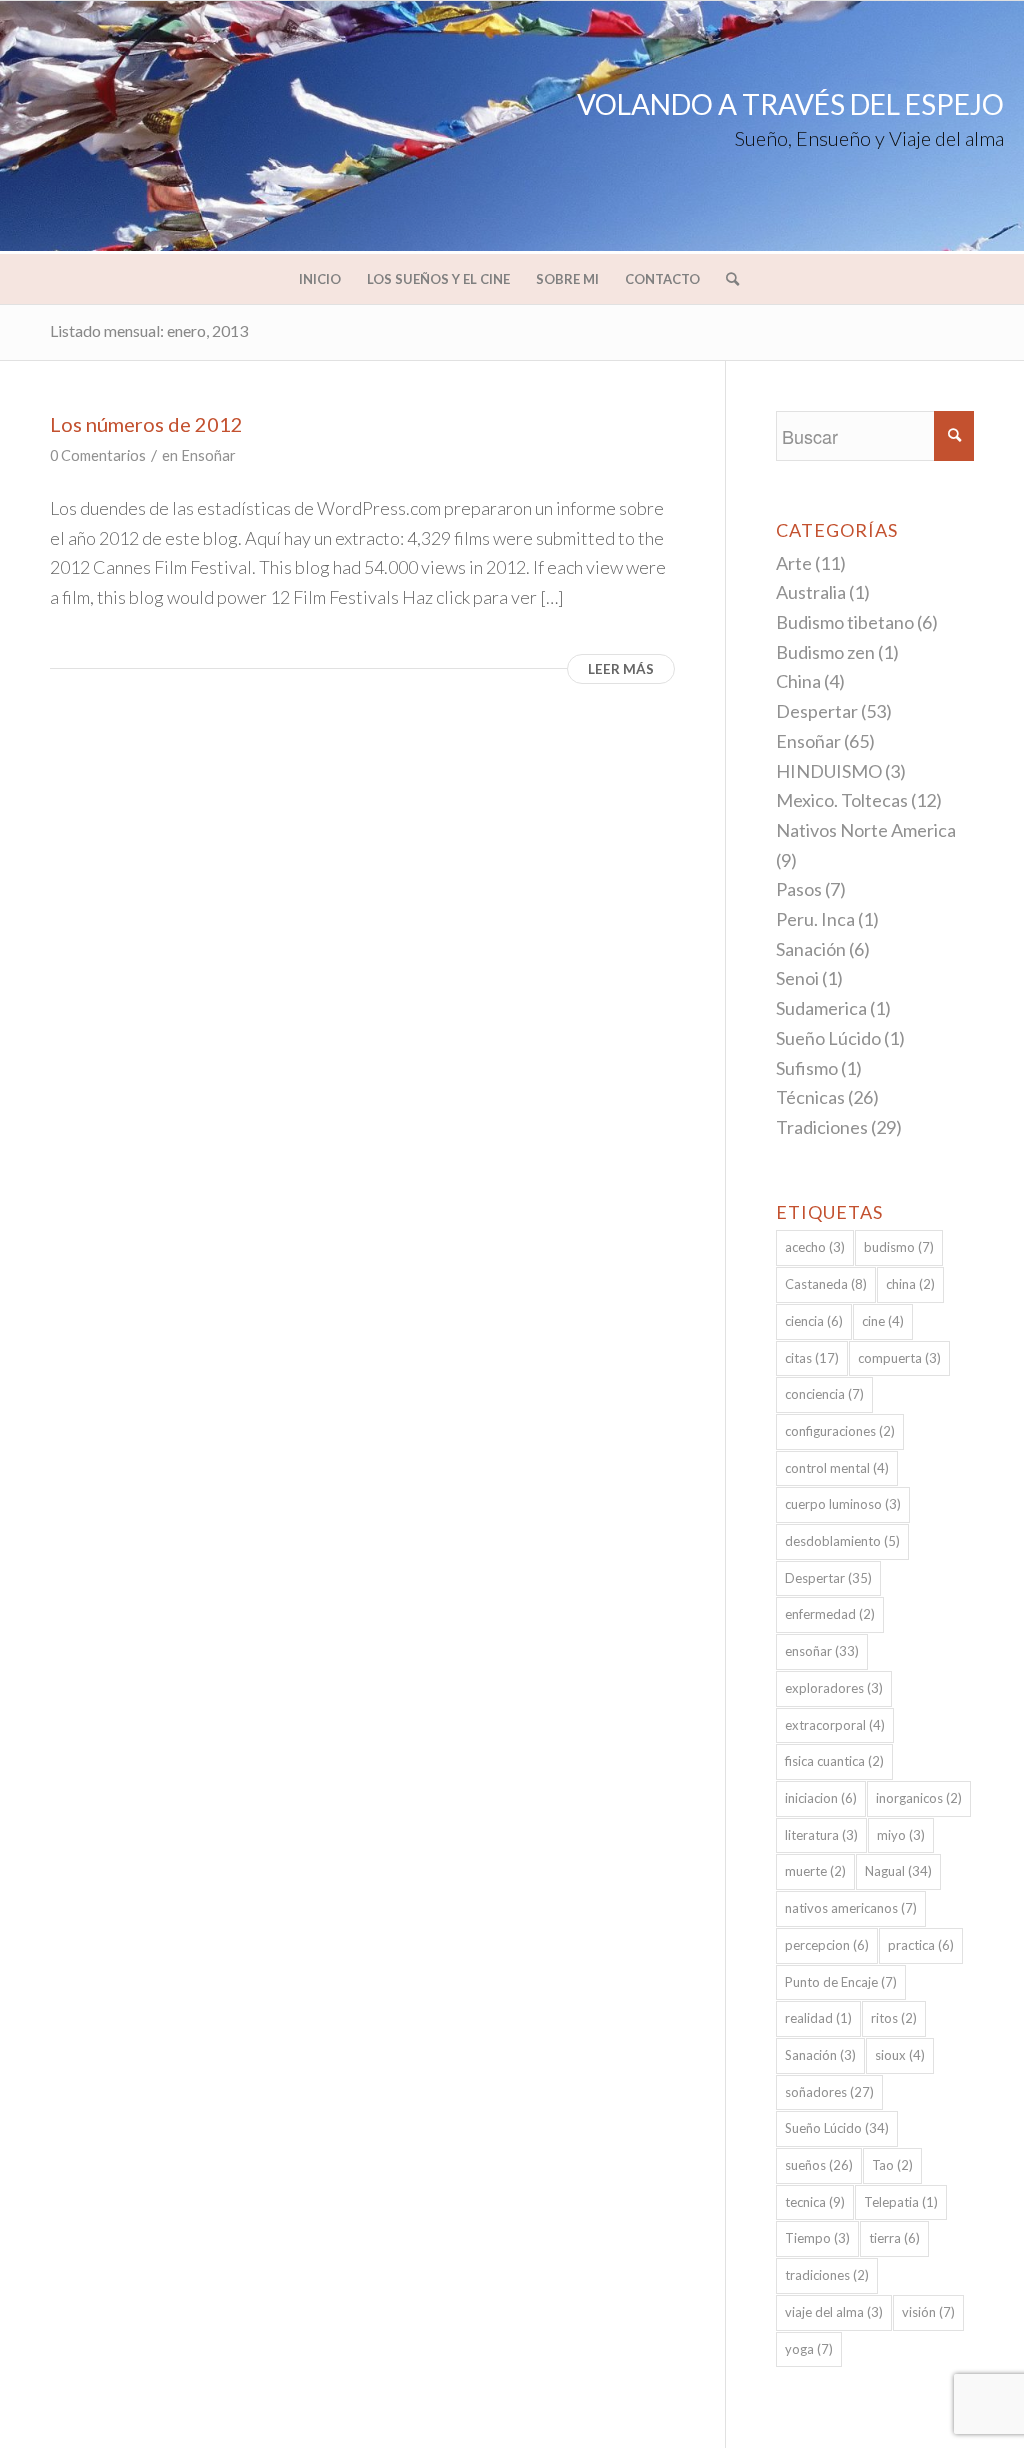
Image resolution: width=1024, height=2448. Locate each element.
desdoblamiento (842, 1541)
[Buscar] (726, 279)
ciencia (814, 1321)
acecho (815, 1247)
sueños (819, 2165)
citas (812, 1358)
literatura (821, 1835)
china (910, 1284)
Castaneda (826, 1284)
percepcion (827, 1945)
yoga (809, 2349)
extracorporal (835, 1725)
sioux (900, 2055)
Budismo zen (825, 652)
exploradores (834, 1688)
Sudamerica (821, 1008)
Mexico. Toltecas (842, 800)
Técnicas (810, 1097)
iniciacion (821, 1798)
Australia (811, 592)
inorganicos (919, 1798)
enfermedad (830, 1614)
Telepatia (901, 2202)
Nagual (898, 1871)
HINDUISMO (829, 771)
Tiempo (817, 2238)
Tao (892, 2165)
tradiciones (827, 2275)
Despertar (817, 711)
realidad (818, 2018)
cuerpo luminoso (843, 1504)
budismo (899, 1247)
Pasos (799, 889)
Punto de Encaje (841, 1982)
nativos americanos (851, 1908)
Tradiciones (822, 1127)
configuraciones (840, 1431)
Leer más (621, 669)
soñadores (829, 2092)
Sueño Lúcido (828, 1038)
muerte (815, 1871)
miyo (901, 1835)
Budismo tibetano (845, 622)
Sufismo (807, 1068)
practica (921, 1945)
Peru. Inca (815, 919)
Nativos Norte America (866, 830)
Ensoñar (208, 455)
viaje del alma (834, 2312)
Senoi (797, 978)
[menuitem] (320, 279)
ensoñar (822, 1651)
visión (928, 2312)
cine (883, 1321)
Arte (794, 563)
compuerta (899, 1358)
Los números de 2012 (146, 424)
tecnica (815, 2202)
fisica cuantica (834, 1761)
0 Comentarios (98, 455)
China (798, 681)
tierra (894, 2238)
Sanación (811, 949)
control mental (837, 1468)
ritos (894, 2018)
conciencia (824, 1394)
